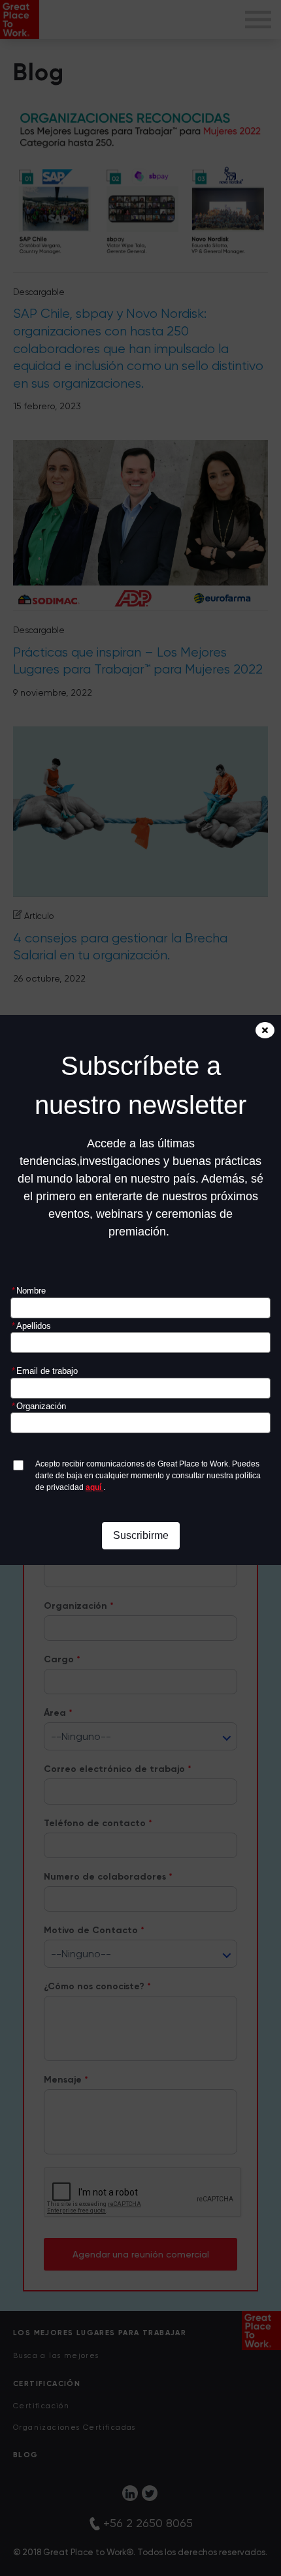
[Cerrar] (265, 1030)
